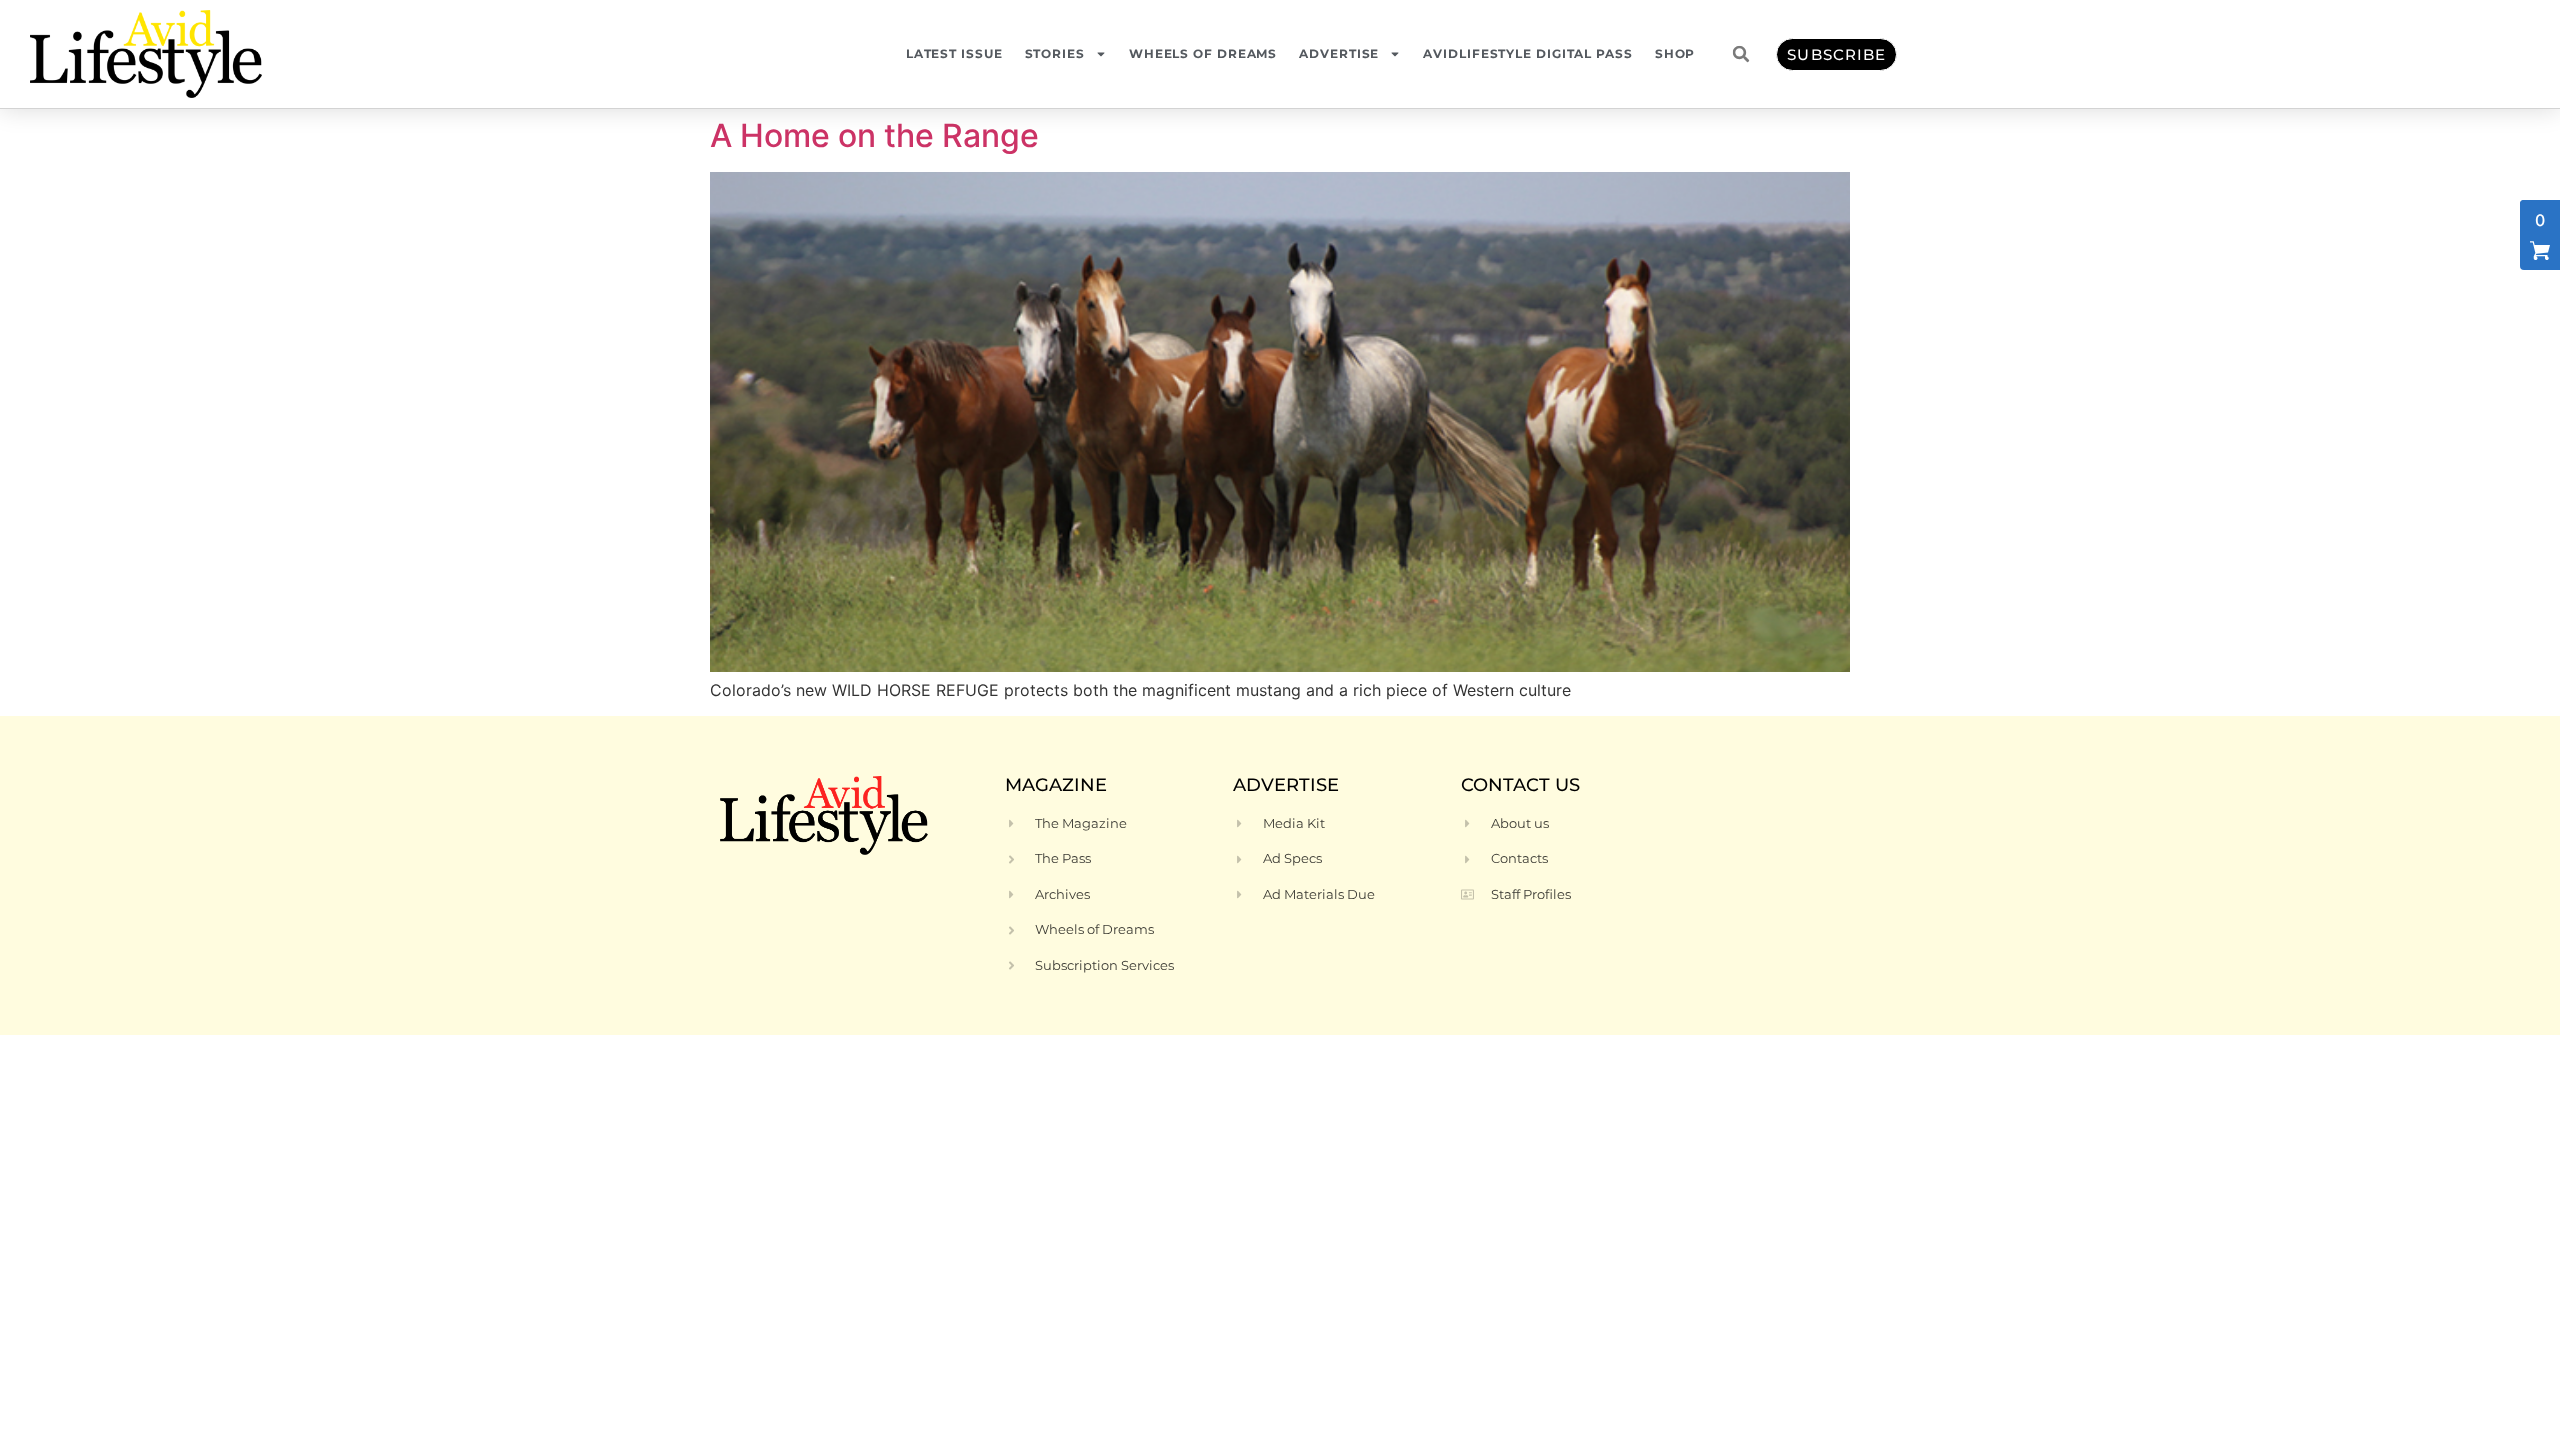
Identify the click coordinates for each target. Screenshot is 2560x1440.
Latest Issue (954, 53)
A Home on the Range (874, 135)
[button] (1741, 54)
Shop (1675, 53)
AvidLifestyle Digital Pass (1527, 53)
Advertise (1339, 53)
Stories (1055, 53)
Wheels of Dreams (1203, 53)
